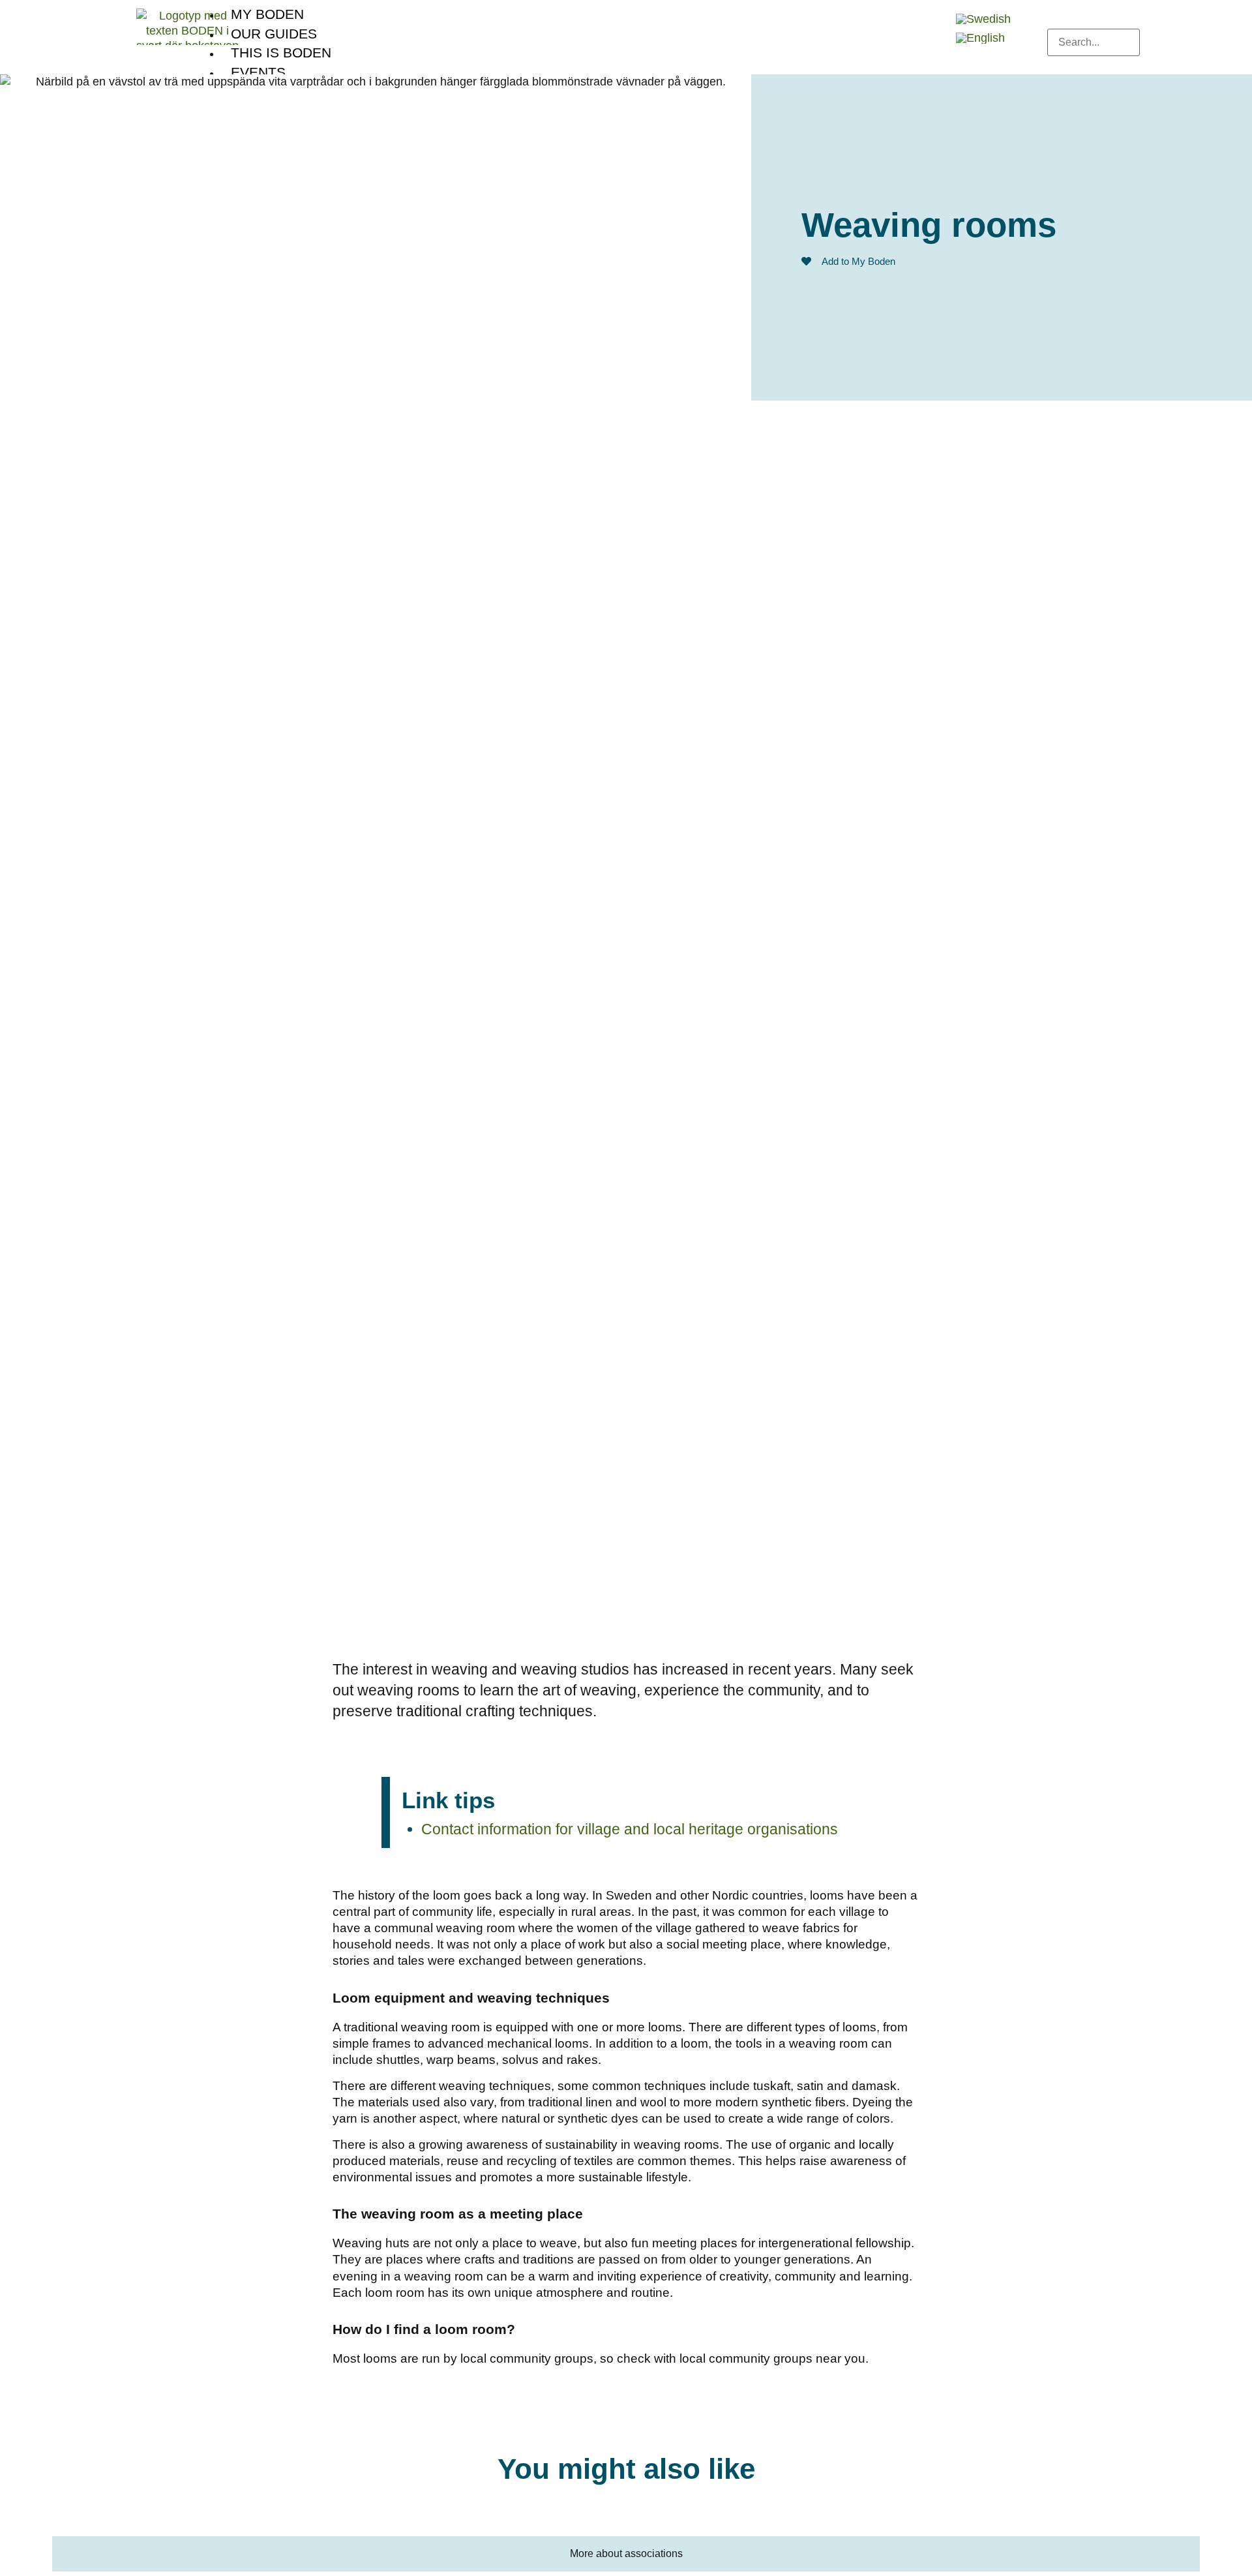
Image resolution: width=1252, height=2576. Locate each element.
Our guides (274, 34)
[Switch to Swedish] (983, 19)
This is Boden (281, 53)
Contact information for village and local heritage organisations (630, 1829)
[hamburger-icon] (934, 10)
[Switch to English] (980, 38)
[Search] (1058, 67)
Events (258, 72)
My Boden (267, 14)
